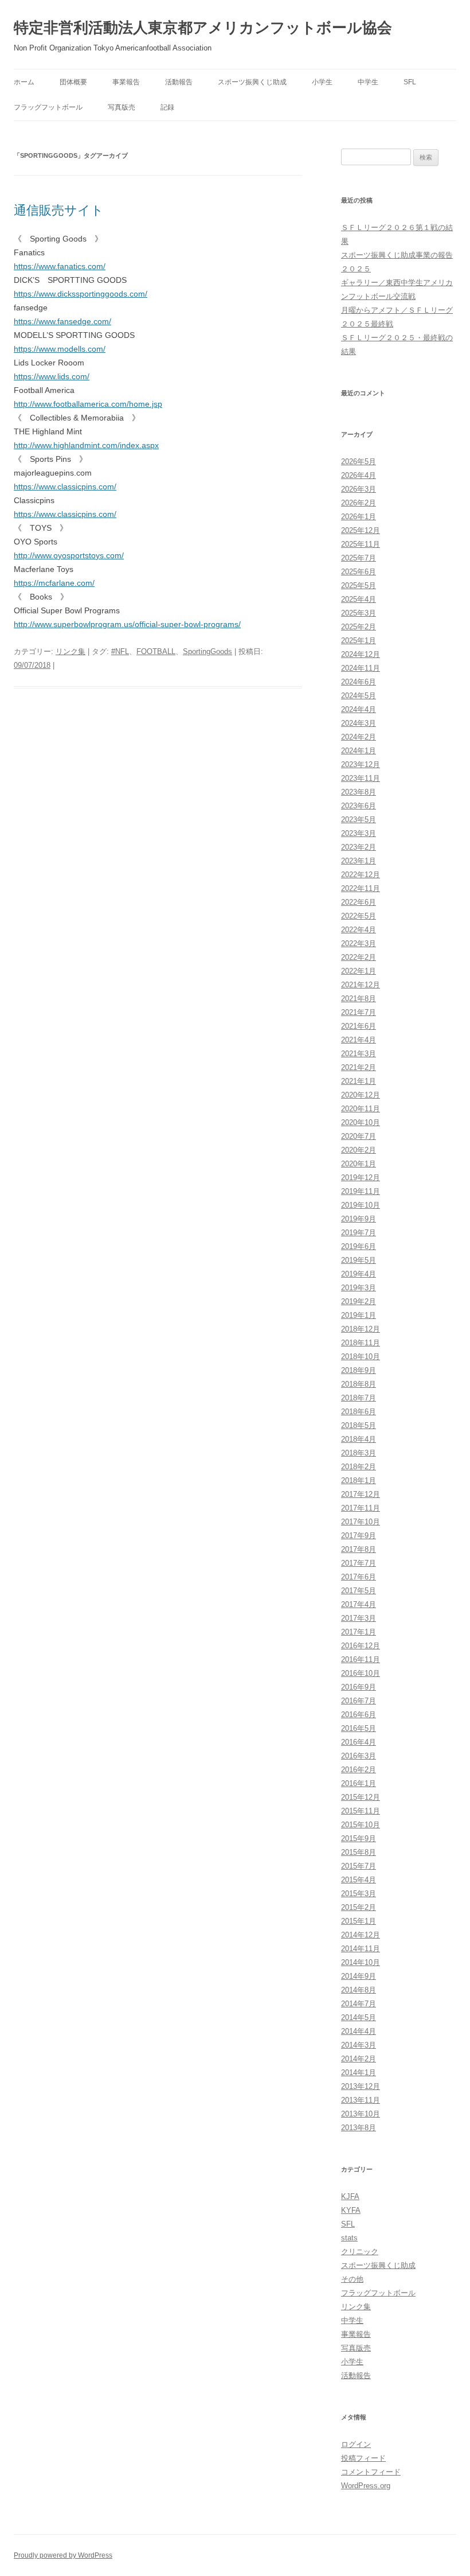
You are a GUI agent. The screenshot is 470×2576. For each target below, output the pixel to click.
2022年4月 (359, 930)
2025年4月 (359, 599)
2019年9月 (359, 1219)
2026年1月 (359, 517)
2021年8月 (359, 999)
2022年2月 (359, 957)
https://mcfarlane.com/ (54, 583)
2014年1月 (359, 2073)
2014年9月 (359, 1976)
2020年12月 (361, 1095)
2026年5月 (359, 462)
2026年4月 (359, 475)
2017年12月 (361, 1494)
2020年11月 (361, 1109)
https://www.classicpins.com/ (65, 487)
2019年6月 (359, 1246)
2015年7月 (359, 1866)
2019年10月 (361, 1205)
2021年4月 (359, 1040)
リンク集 (70, 651)
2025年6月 (359, 572)
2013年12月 (361, 2086)
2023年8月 (359, 792)
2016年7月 (359, 1701)
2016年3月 (359, 1756)
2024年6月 (359, 682)
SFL (410, 82)
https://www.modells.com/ (60, 349)
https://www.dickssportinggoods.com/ (81, 294)
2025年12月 (361, 530)
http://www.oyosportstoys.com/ (69, 555)
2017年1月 (359, 1632)
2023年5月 (359, 820)
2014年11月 (361, 1949)
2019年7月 (359, 1233)
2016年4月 (359, 1742)
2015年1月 (359, 1921)
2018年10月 (361, 1357)
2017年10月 (361, 1522)
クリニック (360, 2252)
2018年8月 (359, 1384)
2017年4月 (359, 1604)
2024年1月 (359, 751)
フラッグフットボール (48, 107)
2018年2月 (359, 1467)
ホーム (24, 82)
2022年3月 (359, 943)
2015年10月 (361, 1825)
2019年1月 (359, 1315)
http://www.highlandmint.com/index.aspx (86, 445)
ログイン (356, 2444)
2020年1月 (359, 1164)
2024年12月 (361, 654)
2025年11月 (361, 544)
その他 (352, 2279)
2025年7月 (359, 558)
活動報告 (179, 82)
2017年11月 (361, 1508)
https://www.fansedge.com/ (62, 321)
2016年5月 (359, 1728)
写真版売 (122, 107)
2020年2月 (359, 1150)
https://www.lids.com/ (52, 376)
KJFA (350, 2196)
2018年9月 (359, 1370)
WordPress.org (366, 2486)
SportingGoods (207, 651)
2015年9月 (359, 1838)
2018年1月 (359, 1480)
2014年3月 (359, 2045)
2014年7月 (359, 2004)
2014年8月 (359, 1990)
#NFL (120, 651)
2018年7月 (359, 1398)
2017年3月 (359, 1618)
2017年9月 (359, 1536)
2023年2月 (359, 847)
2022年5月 (359, 916)
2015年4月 (359, 1880)
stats (349, 2238)
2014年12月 (361, 1935)
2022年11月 (361, 888)
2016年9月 (359, 1687)
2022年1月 (359, 971)
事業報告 (126, 82)
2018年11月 (361, 1343)
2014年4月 (359, 2031)
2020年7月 (359, 1136)
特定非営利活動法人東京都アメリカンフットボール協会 (203, 28)
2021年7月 (359, 1012)
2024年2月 (359, 737)
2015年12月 (361, 1797)
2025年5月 (359, 585)
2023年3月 (359, 833)
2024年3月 (359, 723)
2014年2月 (359, 2059)
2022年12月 (361, 875)
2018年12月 (361, 1329)
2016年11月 (361, 1659)
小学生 (322, 82)
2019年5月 (359, 1260)
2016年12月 (361, 1646)
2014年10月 (361, 1962)
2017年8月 (359, 1549)
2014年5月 (359, 2017)
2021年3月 (359, 1054)
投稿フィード (363, 2458)
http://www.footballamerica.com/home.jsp (88, 404)
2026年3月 (359, 489)
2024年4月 (359, 709)
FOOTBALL (156, 651)
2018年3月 (359, 1453)
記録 (167, 107)
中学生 (368, 82)
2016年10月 (361, 1673)
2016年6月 (359, 1715)
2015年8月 (359, 1852)
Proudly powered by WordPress (63, 2555)
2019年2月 (359, 1301)
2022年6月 (359, 902)
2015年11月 (361, 1811)
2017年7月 (359, 1563)
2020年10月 (361, 1122)
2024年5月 (359, 696)
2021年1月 (359, 1081)
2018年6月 (359, 1412)
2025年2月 (359, 627)
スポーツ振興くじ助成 (252, 82)
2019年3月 (359, 1288)
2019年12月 (361, 1178)
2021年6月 (359, 1026)
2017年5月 (359, 1591)
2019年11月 (361, 1191)
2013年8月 (359, 2128)
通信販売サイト (59, 210)
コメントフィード (371, 2472)
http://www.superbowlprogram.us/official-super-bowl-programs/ (127, 624)
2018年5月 (359, 1425)
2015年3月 (359, 1894)
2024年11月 (361, 668)
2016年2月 (359, 1770)
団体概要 (73, 82)
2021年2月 (359, 1067)
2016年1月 (359, 1783)
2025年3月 (359, 613)
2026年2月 (359, 503)
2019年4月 (359, 1274)
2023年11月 (361, 778)
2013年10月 (361, 2114)
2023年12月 (361, 764)
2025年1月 (359, 641)
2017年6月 (359, 1577)
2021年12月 (361, 985)
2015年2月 (359, 1907)
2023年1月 (359, 861)
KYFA (351, 2210)
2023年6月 (359, 806)
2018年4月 (359, 1439)
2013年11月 (361, 2100)
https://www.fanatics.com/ (60, 266)
